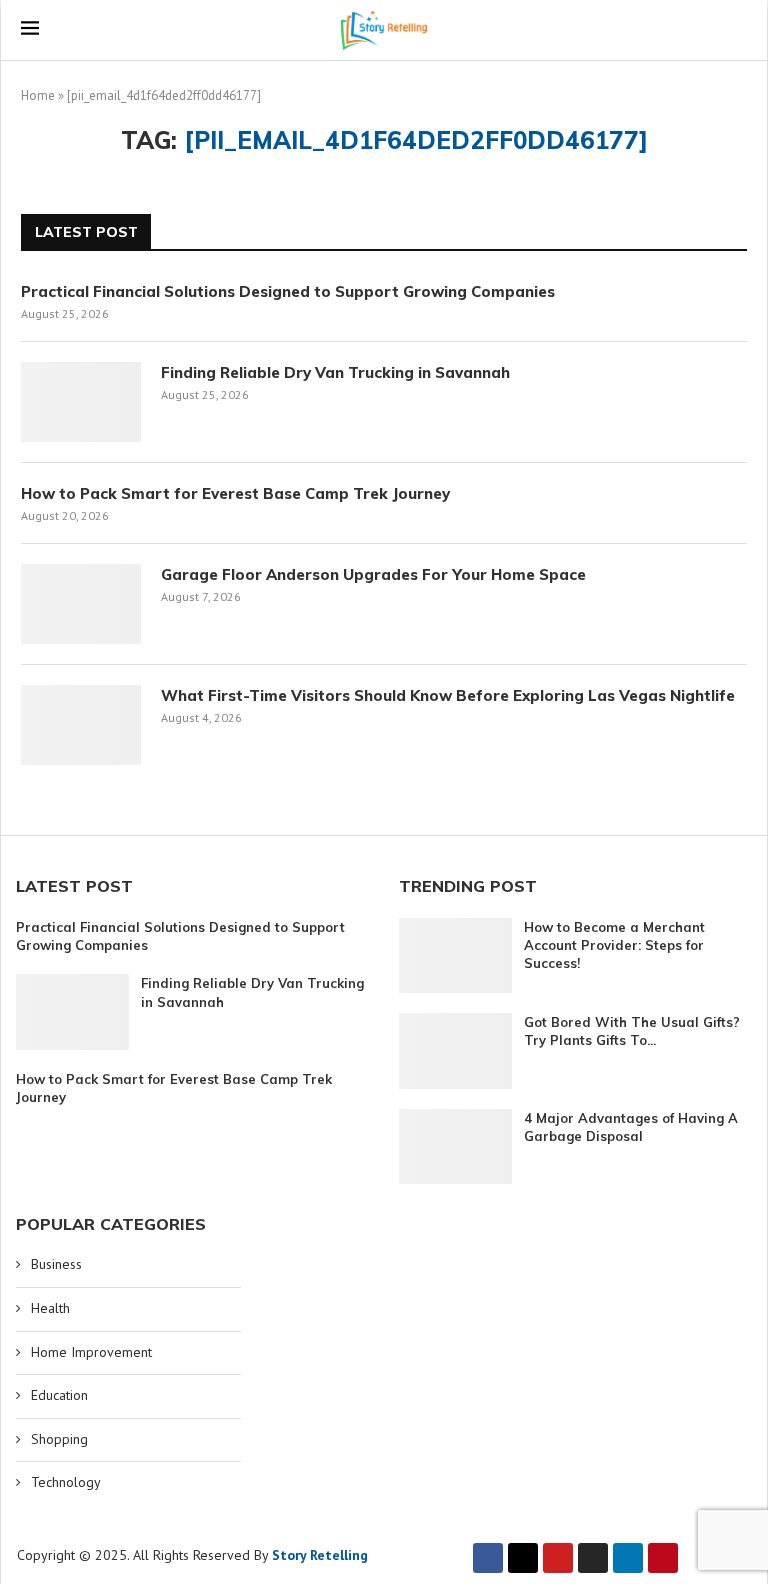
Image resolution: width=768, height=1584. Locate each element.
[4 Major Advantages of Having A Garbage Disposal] (455, 1146)
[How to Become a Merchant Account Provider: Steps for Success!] (455, 955)
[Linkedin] (628, 1558)
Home (38, 95)
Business (56, 1264)
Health (50, 1308)
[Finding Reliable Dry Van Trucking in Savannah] (81, 402)
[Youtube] (558, 1558)
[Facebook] (488, 1558)
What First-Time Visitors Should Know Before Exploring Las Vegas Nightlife (448, 695)
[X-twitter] (523, 1558)
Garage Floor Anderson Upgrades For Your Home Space (373, 574)
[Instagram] (593, 1558)
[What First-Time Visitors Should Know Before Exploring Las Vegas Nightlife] (81, 725)
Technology (66, 1482)
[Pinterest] (663, 1558)
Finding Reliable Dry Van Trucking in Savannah (335, 372)
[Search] (737, 30)
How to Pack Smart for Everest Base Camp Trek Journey (235, 493)
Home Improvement (91, 1352)
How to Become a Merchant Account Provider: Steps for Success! (614, 945)
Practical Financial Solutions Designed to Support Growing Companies (288, 291)
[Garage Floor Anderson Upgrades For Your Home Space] (81, 604)
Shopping (59, 1439)
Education (59, 1395)
